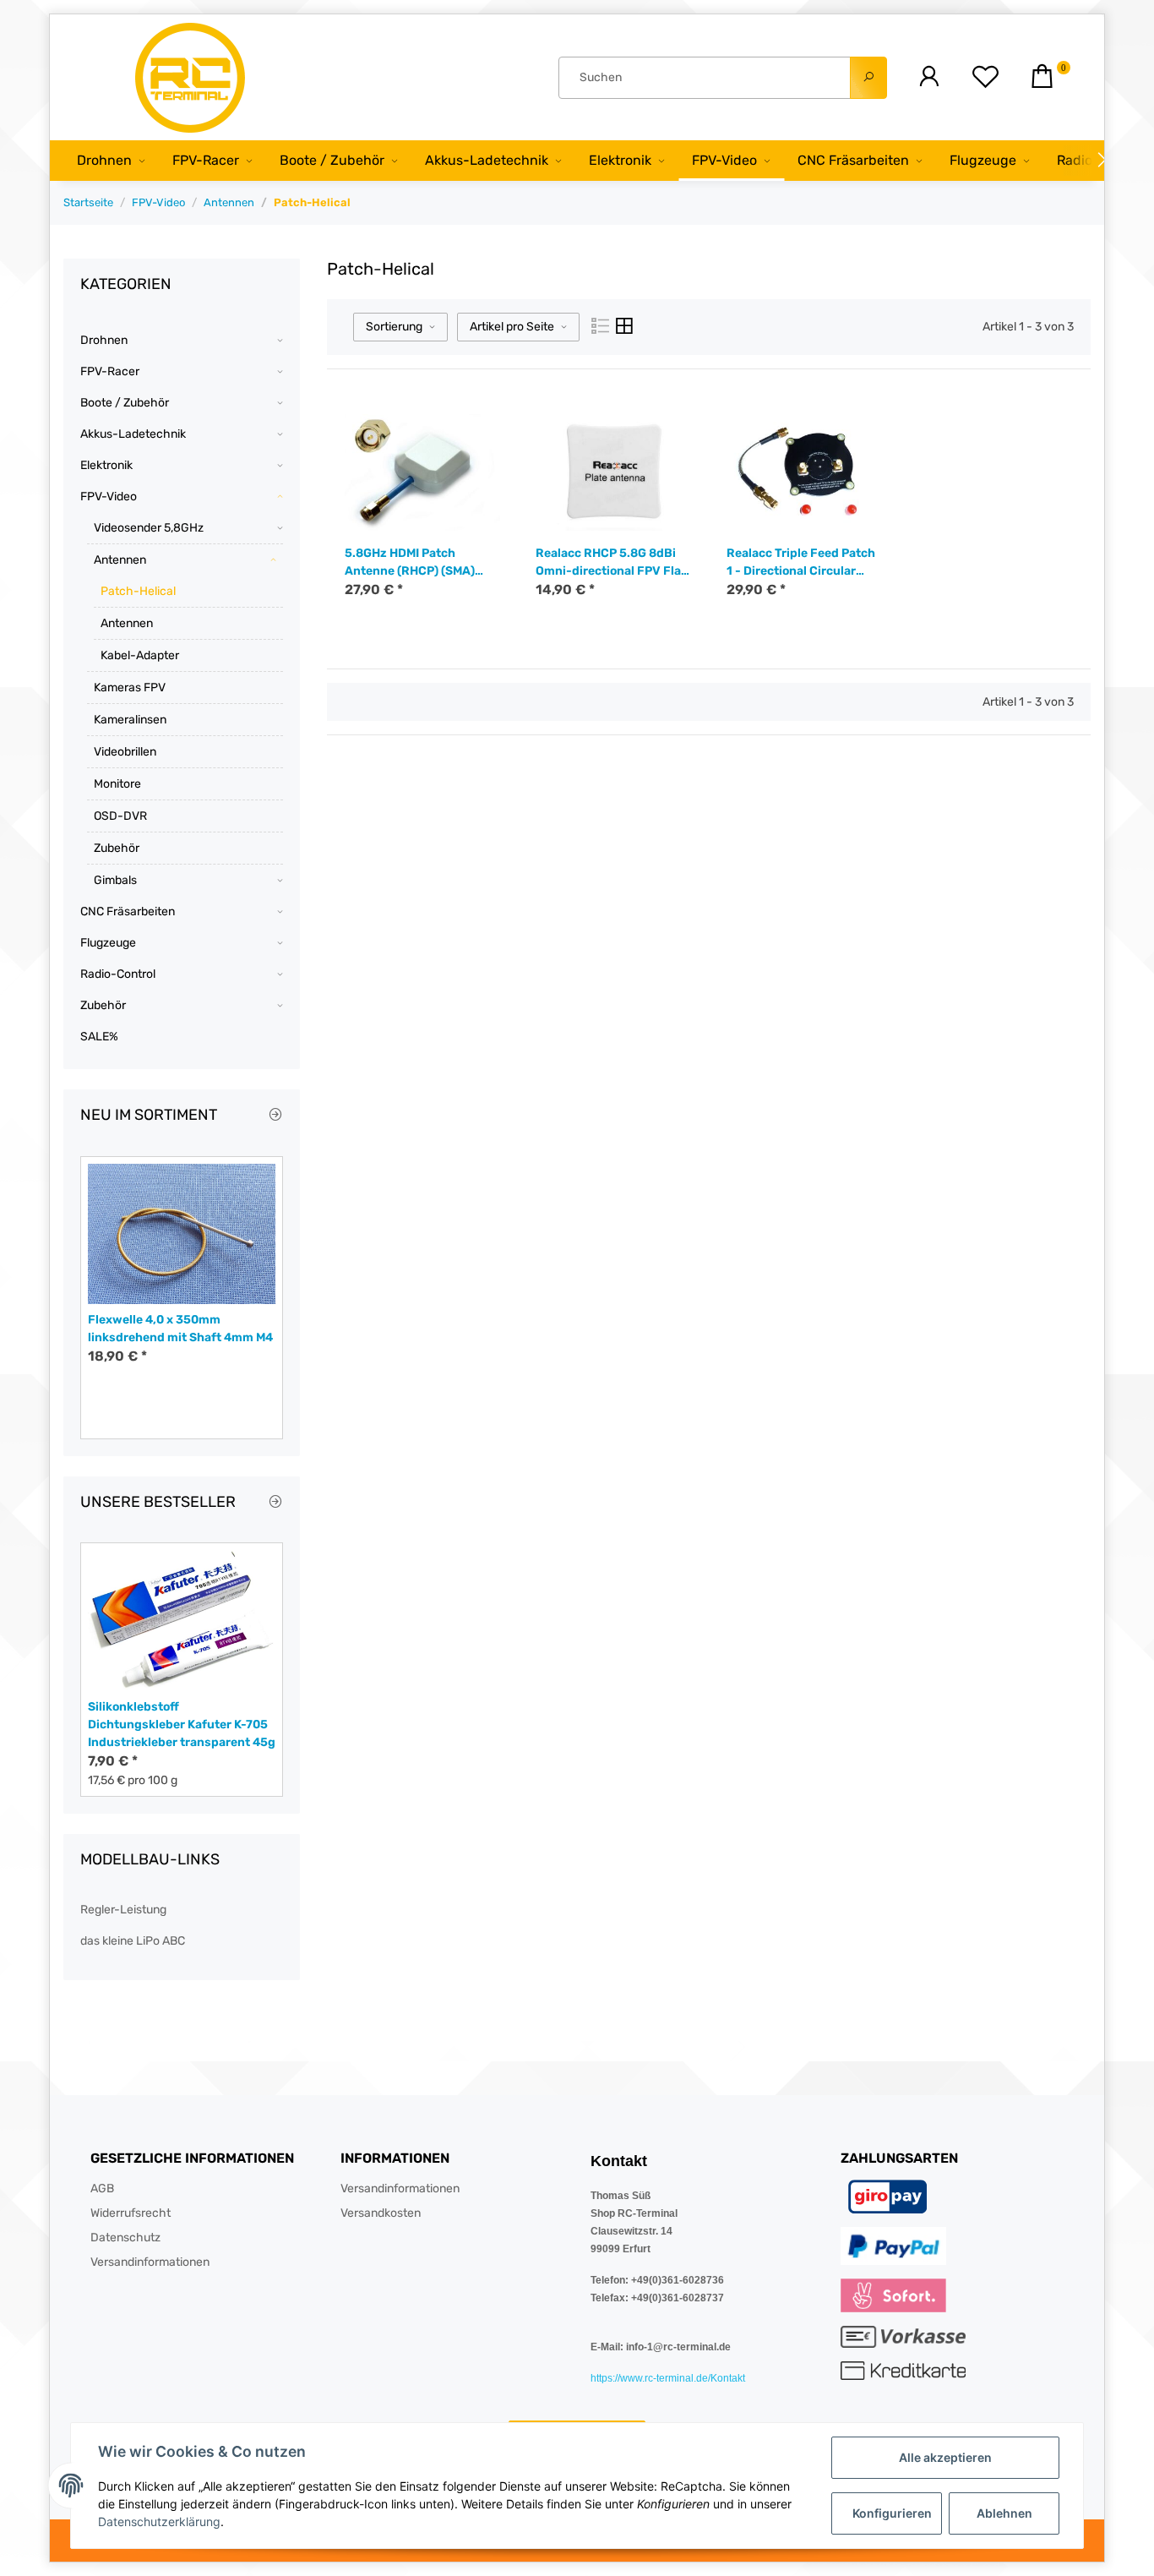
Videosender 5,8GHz (149, 528)
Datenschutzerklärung (159, 2521)
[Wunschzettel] (985, 77)
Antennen (120, 560)
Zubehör (117, 848)
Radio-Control (118, 974)
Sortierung (394, 327)
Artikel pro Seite (512, 327)
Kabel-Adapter (140, 655)
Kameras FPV (130, 688)
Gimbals (115, 880)
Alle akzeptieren (945, 2457)
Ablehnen (1004, 2513)
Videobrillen (125, 752)
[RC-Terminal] (192, 77)
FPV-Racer (110, 371)
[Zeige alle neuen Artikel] (275, 1116)
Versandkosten (381, 2213)
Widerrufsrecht (131, 2213)
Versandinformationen (150, 2262)
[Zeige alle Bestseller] (275, 1503)
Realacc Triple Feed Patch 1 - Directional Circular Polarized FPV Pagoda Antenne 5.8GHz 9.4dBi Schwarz (801, 563)
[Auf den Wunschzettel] (484, 433)
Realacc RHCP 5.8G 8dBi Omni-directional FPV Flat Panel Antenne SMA (611, 563)
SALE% (99, 1037)
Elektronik (106, 465)
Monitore (117, 784)
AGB (102, 2189)
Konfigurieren (892, 2513)
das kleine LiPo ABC (133, 1941)
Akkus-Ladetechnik (133, 434)
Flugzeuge (108, 943)
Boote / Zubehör (125, 403)
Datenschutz (125, 2238)
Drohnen (104, 340)
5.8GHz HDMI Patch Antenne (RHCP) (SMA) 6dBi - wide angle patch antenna (413, 563)
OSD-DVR (120, 816)
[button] (929, 77)
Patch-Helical (138, 591)
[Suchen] (868, 78)
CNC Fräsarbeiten (128, 911)
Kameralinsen (130, 720)
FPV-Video (109, 497)
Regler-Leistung (123, 1910)
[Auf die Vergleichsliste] (459, 433)
